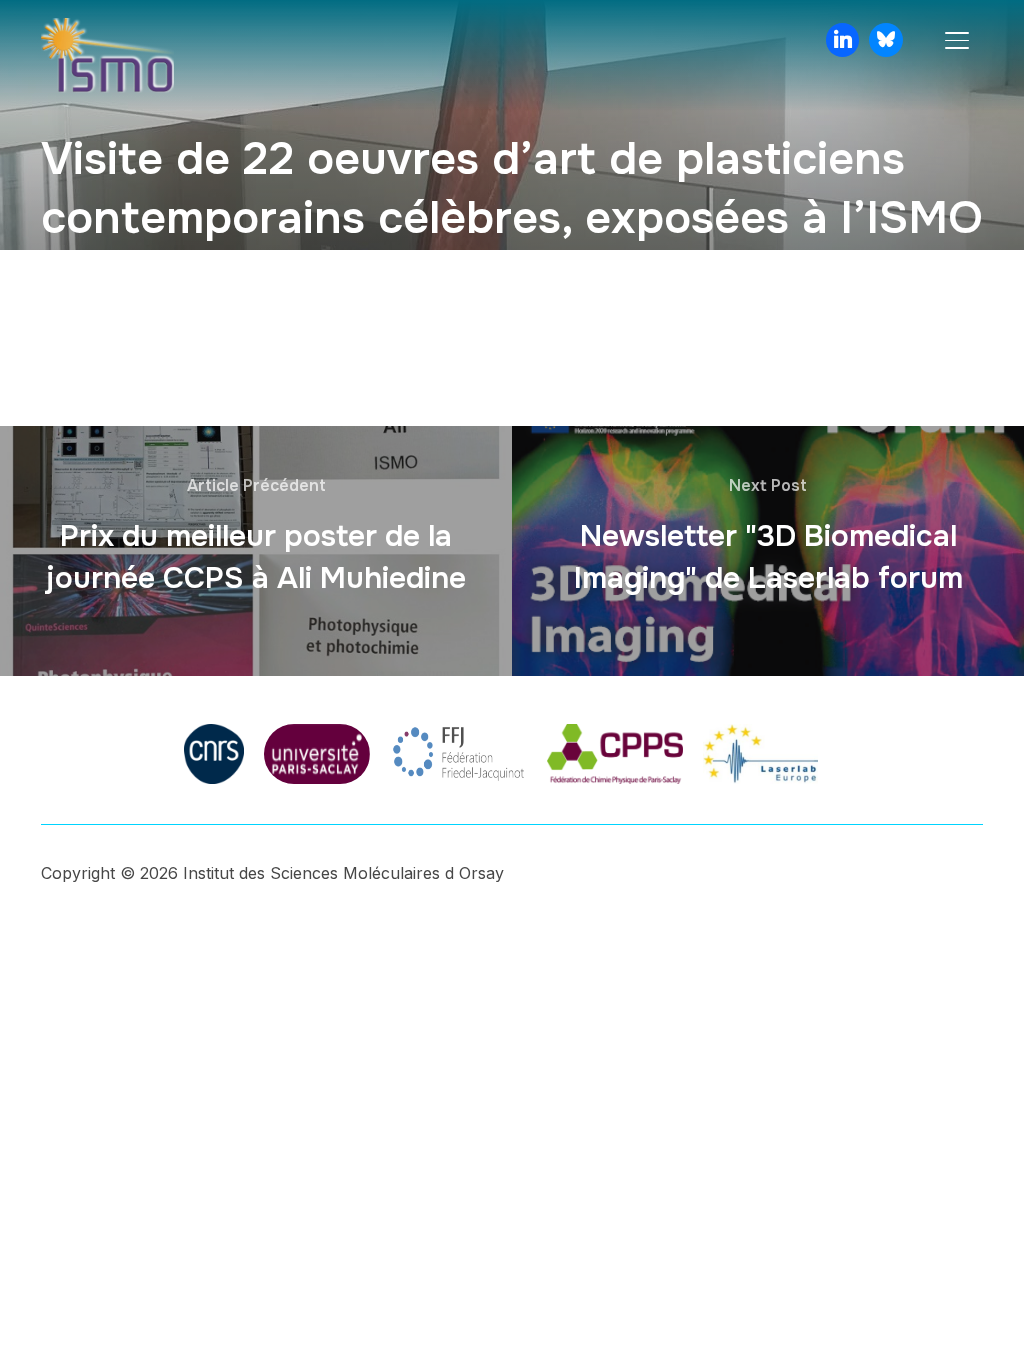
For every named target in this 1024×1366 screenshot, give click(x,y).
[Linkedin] (843, 40)
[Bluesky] (886, 40)
